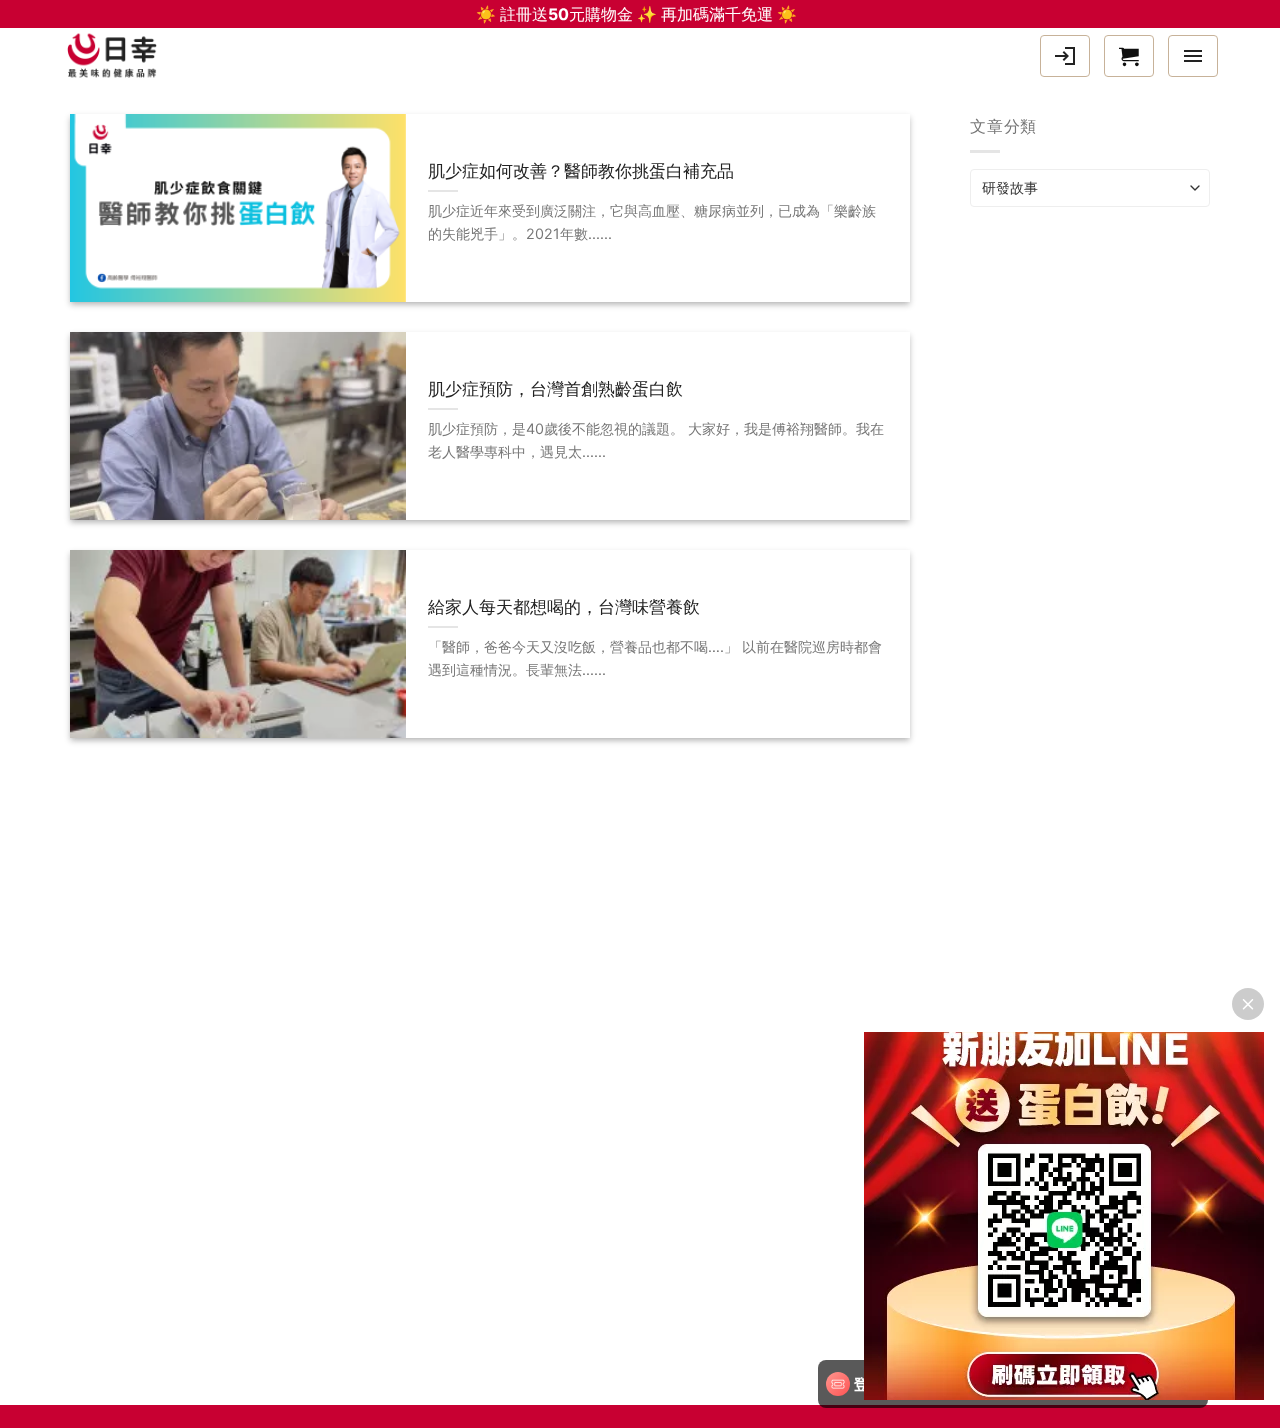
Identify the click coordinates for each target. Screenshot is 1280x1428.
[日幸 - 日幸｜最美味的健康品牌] (117, 56)
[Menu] (1193, 56)
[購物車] (1129, 56)
